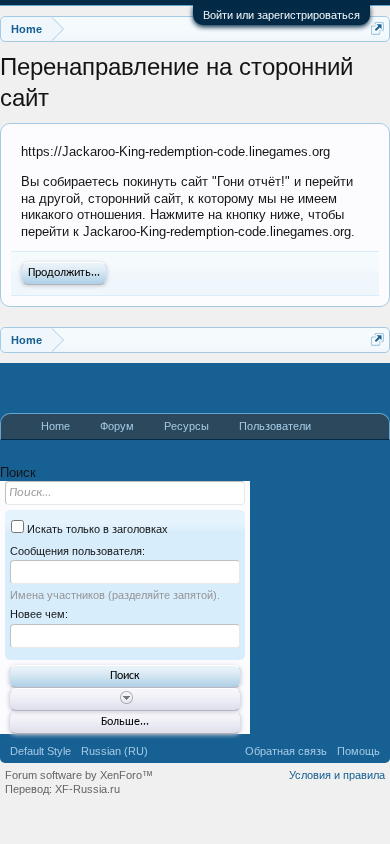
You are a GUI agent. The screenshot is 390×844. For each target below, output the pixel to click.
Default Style (40, 751)
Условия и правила (337, 775)
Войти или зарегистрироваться (281, 15)
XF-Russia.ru (87, 789)
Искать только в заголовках (96, 529)
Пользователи (275, 426)
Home (55, 426)
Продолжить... (64, 273)
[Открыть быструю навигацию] (377, 28)
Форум (117, 426)
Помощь (358, 751)
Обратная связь (286, 751)
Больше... (125, 722)
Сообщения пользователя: (77, 551)
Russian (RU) (114, 751)
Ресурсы (186, 426)
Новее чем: (39, 614)
